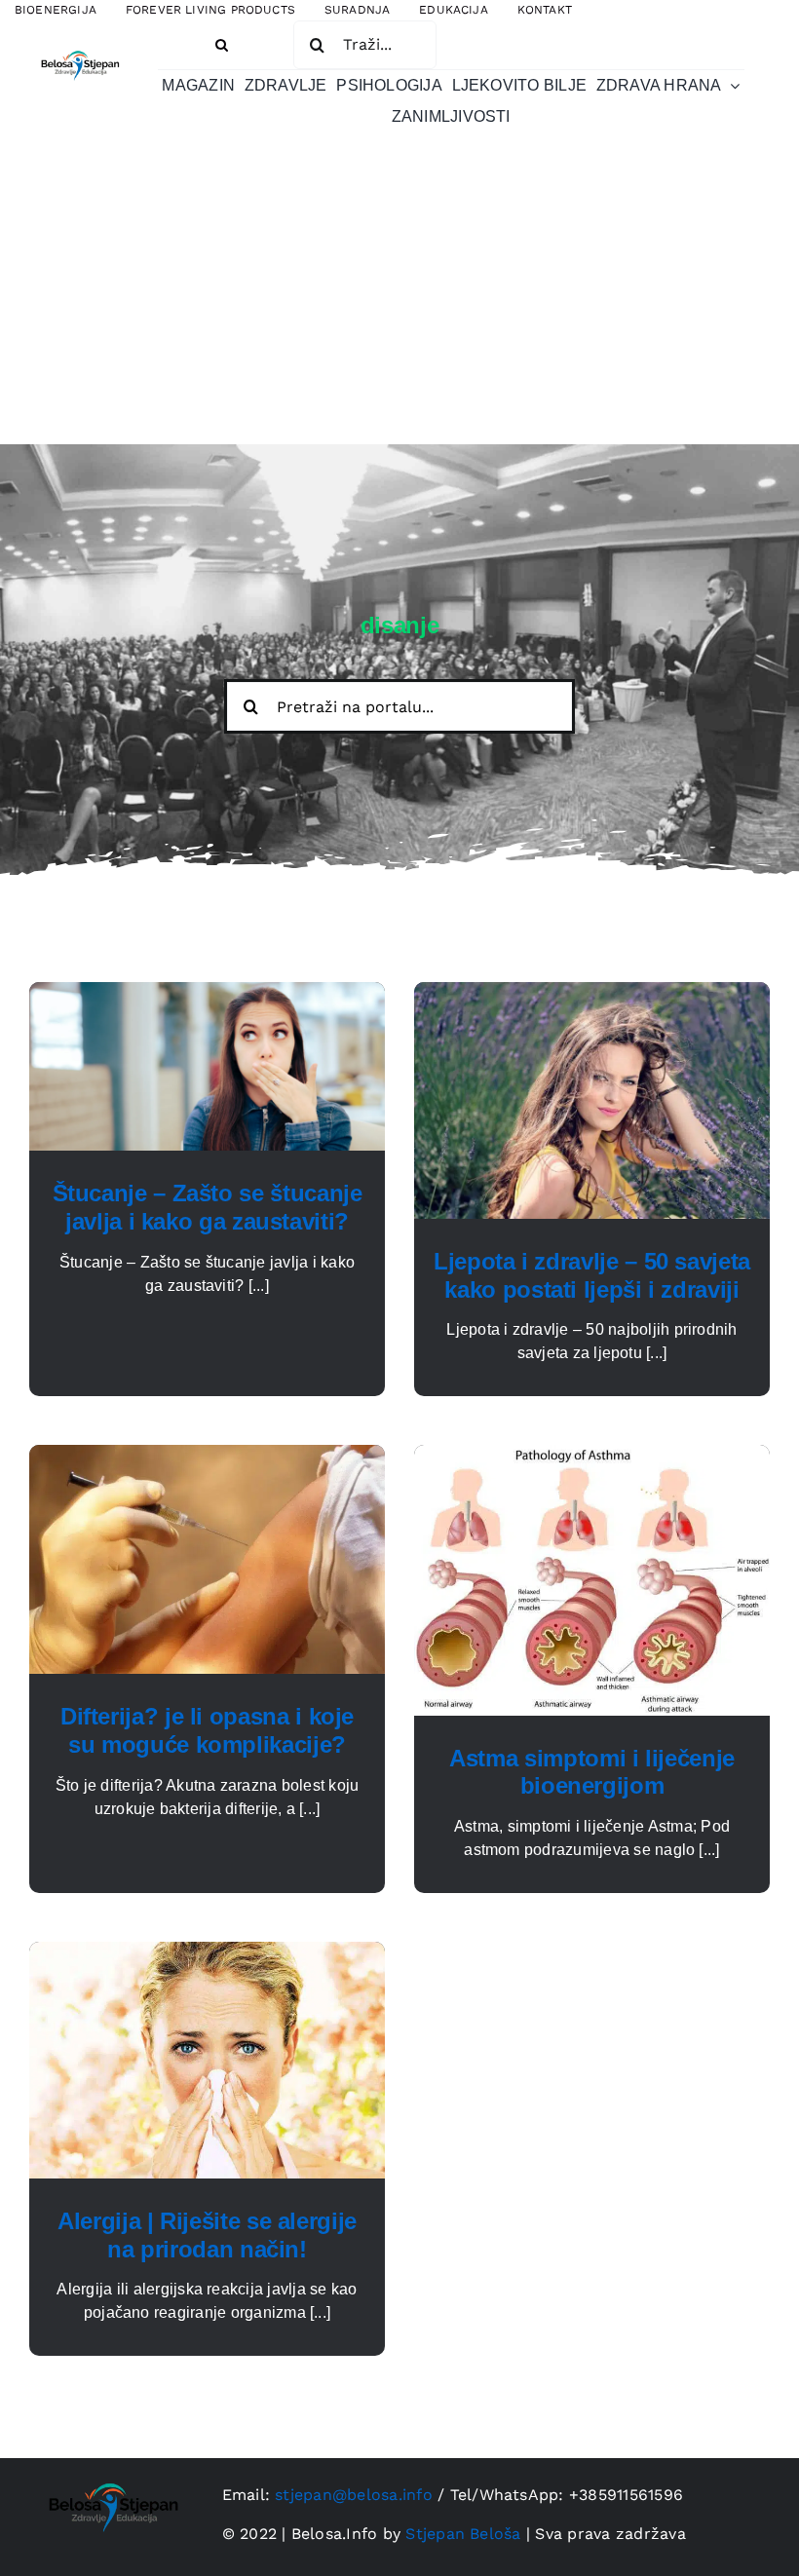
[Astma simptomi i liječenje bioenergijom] (592, 1456)
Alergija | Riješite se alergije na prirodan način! (207, 2235)
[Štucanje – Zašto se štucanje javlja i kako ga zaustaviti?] (207, 993)
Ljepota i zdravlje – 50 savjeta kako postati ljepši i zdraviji (592, 1275)
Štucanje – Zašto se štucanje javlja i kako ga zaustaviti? (208, 1207)
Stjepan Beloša (463, 2534)
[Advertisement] (399, 298)
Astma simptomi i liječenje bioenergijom (592, 1772)
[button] (222, 45)
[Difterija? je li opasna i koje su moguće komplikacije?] (207, 1456)
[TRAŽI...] (365, 44)
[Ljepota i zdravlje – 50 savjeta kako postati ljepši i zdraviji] (592, 993)
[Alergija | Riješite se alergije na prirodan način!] (207, 1953)
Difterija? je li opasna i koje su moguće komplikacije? (207, 1730)
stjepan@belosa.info (354, 2495)
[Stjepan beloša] (78, 48)
